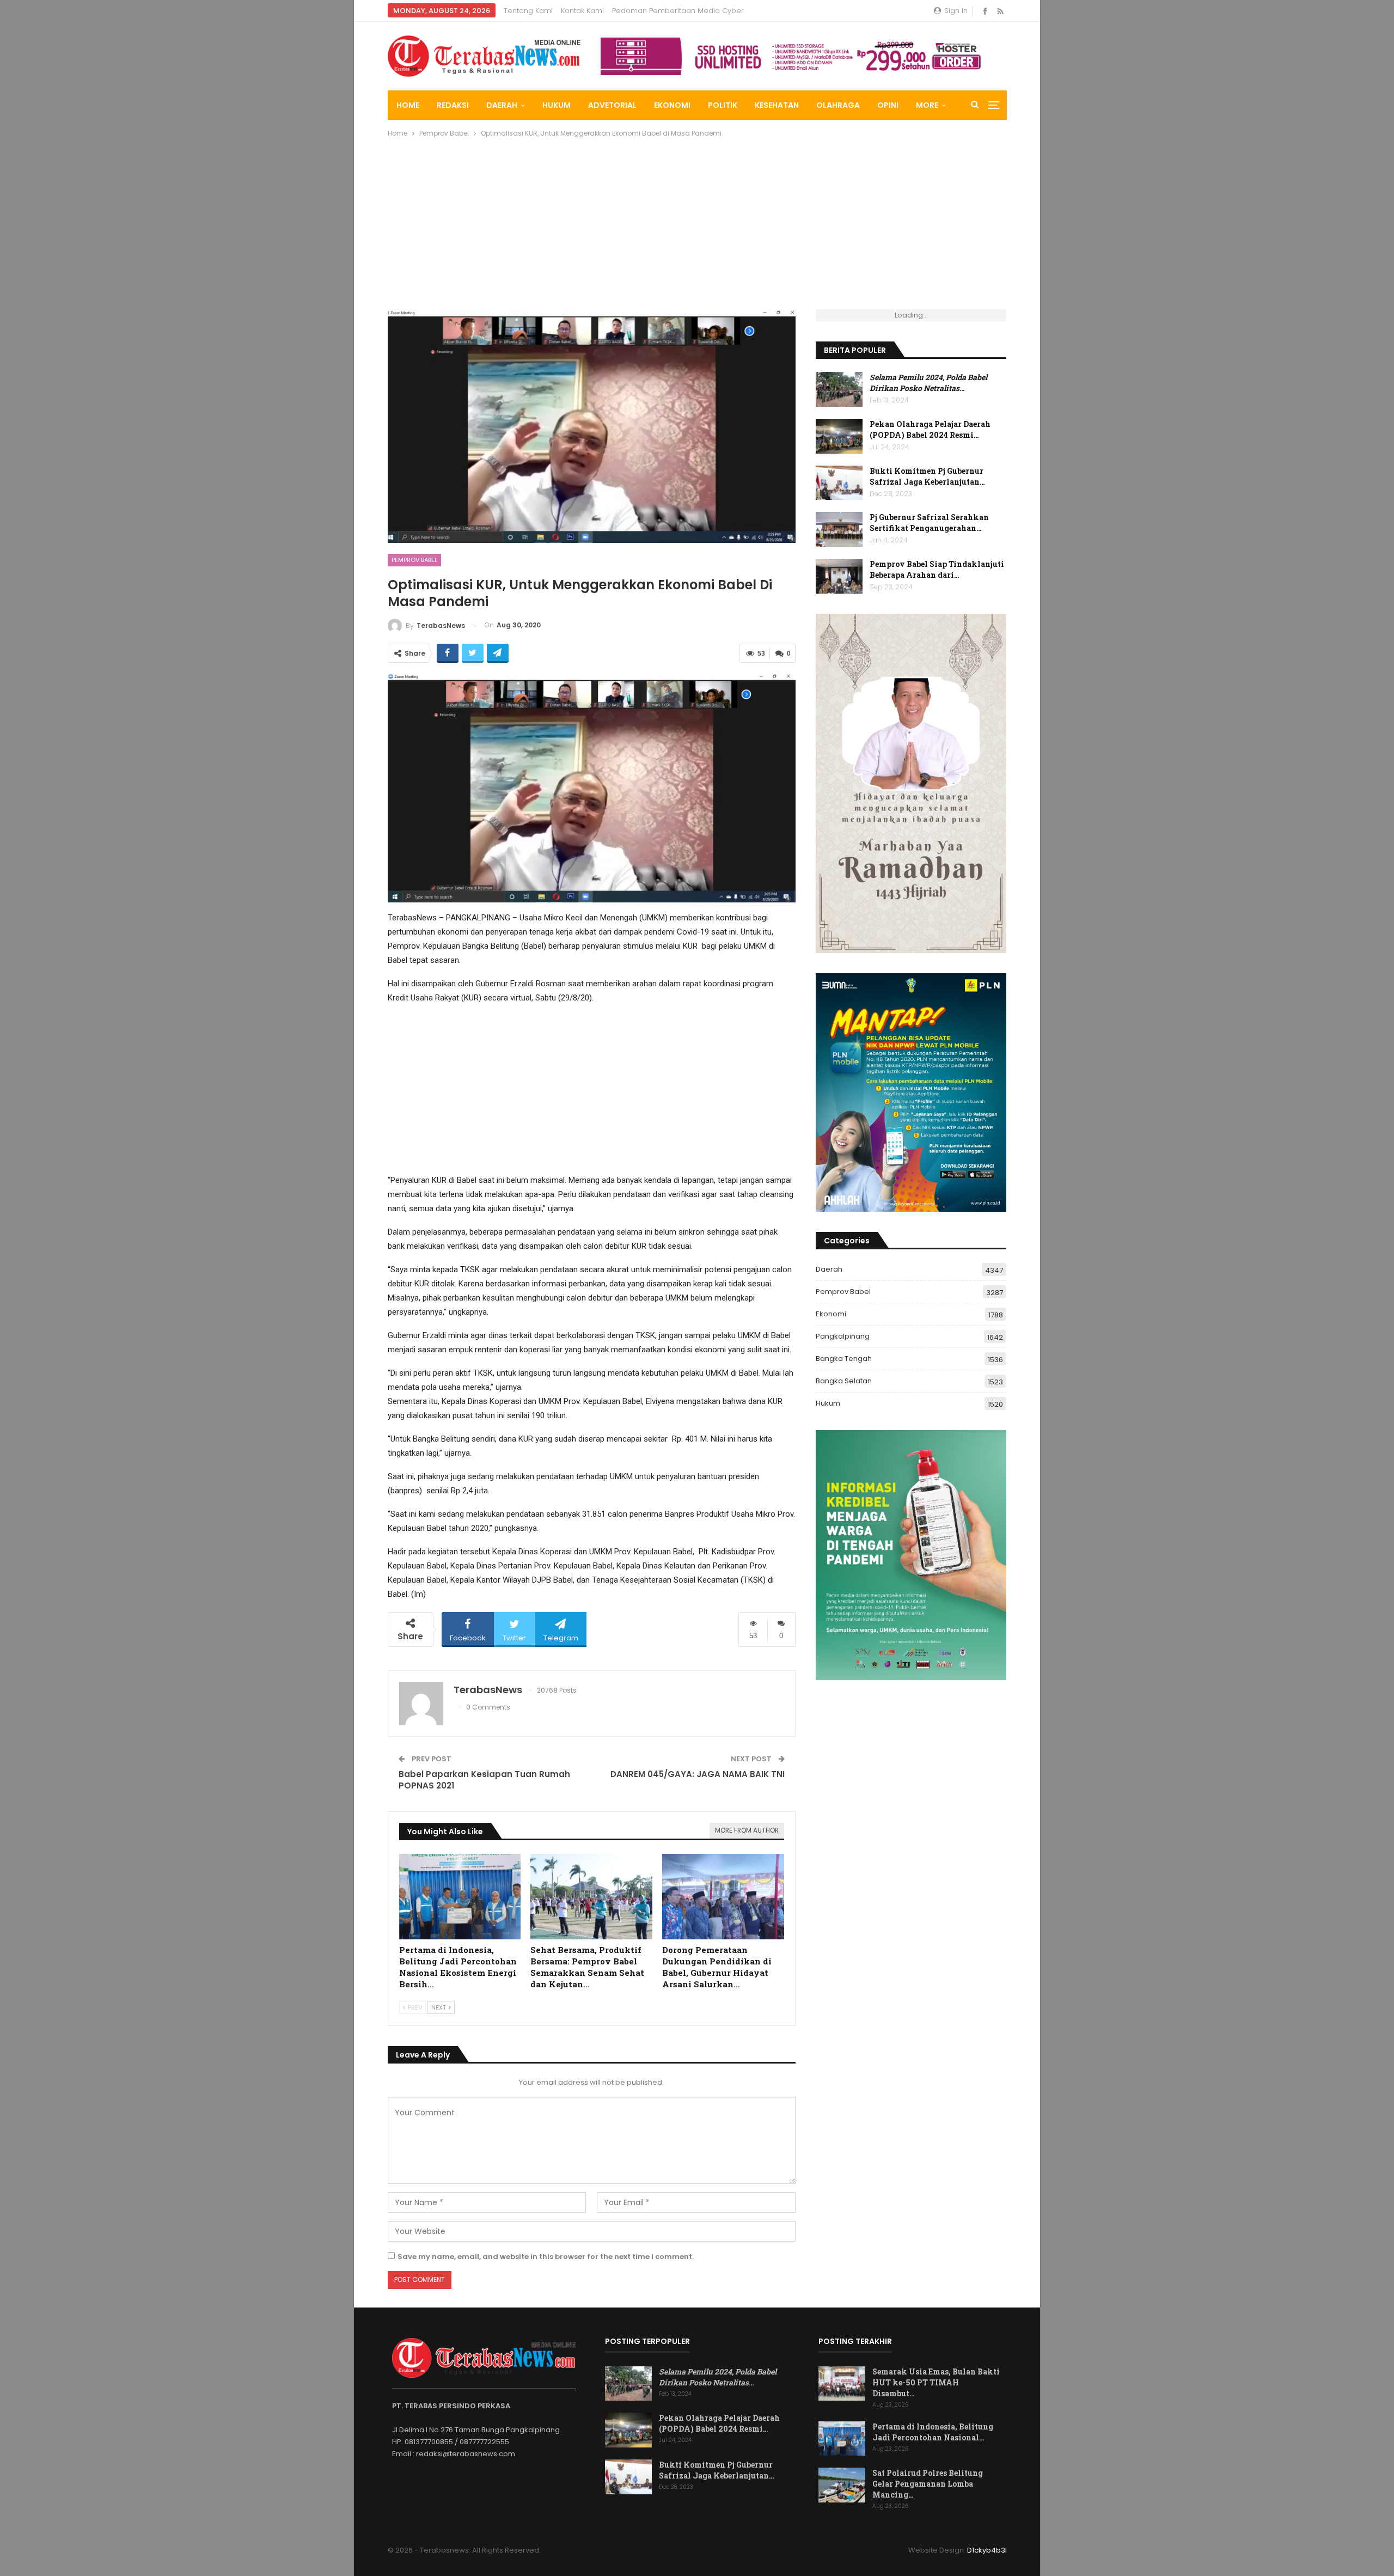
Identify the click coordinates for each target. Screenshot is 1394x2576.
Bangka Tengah (844, 1359)
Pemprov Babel (414, 560)
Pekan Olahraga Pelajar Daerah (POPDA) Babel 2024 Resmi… (930, 429)
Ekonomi (672, 105)
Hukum (557, 105)
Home (408, 105)
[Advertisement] (697, 228)
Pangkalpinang (843, 1336)
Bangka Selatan (844, 1381)
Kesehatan (777, 105)
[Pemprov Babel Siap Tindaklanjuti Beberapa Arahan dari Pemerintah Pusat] (839, 576)
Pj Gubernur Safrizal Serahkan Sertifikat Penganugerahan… (929, 523)
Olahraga (838, 105)
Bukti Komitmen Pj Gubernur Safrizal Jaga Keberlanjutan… (927, 476)
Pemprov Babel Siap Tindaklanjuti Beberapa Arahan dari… (937, 569)
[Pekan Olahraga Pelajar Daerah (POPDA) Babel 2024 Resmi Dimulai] (839, 436)
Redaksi (453, 105)
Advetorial (612, 105)
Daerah (502, 105)
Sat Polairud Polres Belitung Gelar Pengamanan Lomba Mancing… (928, 2484)
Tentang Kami (528, 11)
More (927, 105)
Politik (723, 105)
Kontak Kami (582, 11)
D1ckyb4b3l (987, 2550)
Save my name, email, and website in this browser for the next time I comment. (546, 2257)
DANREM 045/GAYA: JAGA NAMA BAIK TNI (698, 1774)
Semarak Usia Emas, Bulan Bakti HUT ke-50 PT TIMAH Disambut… (936, 2382)
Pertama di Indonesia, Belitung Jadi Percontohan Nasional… (933, 2432)
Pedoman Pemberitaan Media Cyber (678, 11)
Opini (888, 105)
